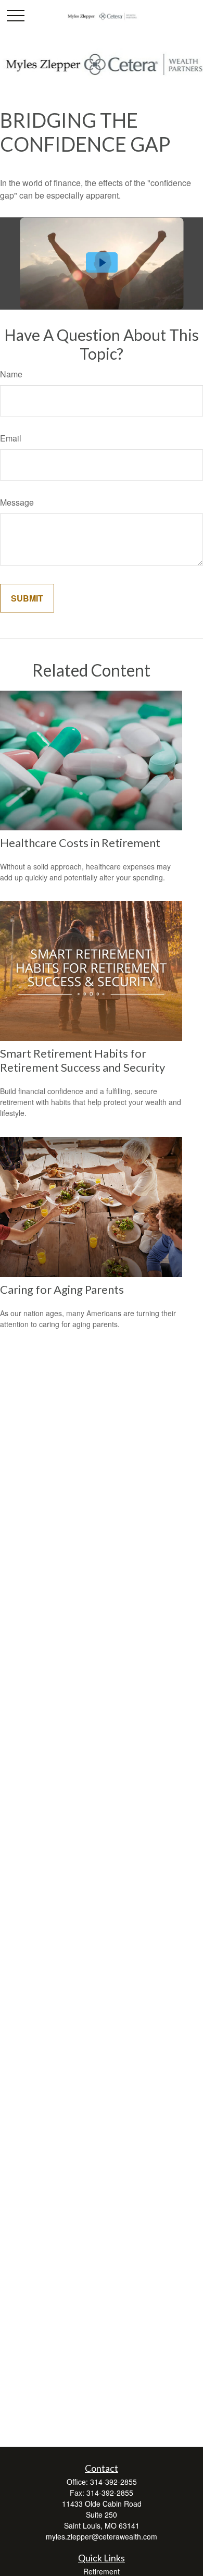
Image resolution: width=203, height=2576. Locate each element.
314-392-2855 (113, 2482)
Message (17, 502)
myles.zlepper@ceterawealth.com (102, 2536)
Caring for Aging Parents (62, 1289)
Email (11, 438)
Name (11, 374)
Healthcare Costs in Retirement (80, 843)
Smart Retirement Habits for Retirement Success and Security (83, 1060)
